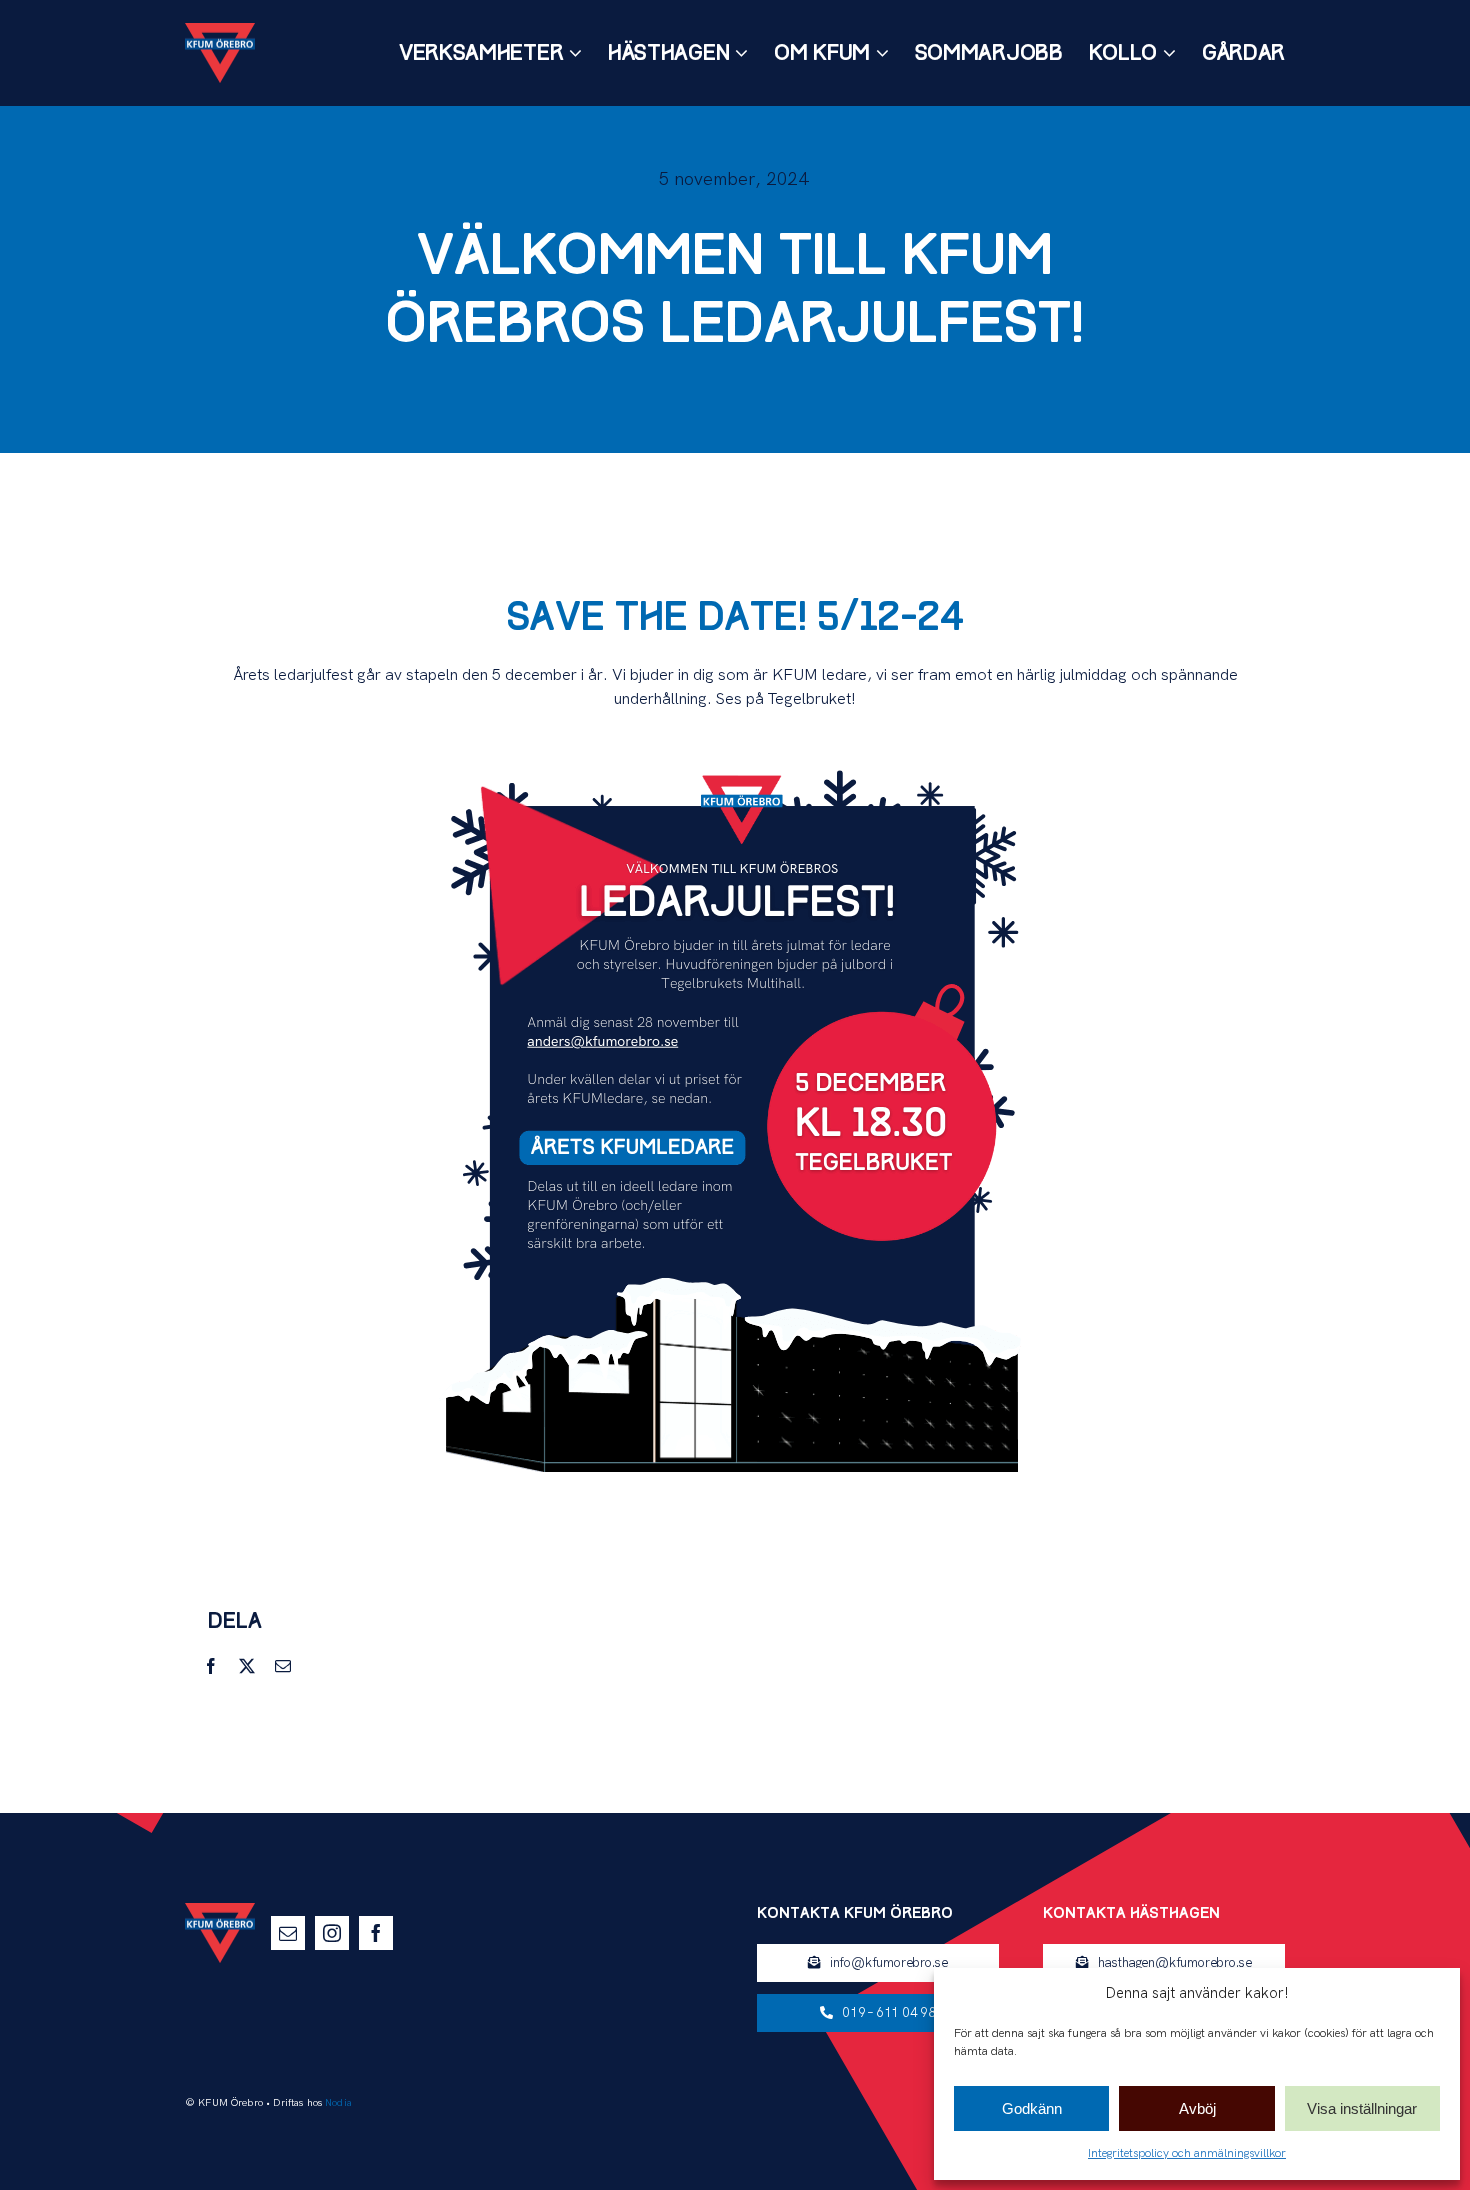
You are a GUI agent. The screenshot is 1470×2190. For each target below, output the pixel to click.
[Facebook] (211, 1666)
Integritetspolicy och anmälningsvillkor (1187, 2153)
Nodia (338, 2103)
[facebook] (376, 1933)
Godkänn (1032, 2108)
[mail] (288, 1933)
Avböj (1197, 2108)
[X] (247, 1666)
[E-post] (283, 1666)
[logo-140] (220, 30)
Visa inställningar (1362, 2108)
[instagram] (332, 1933)
